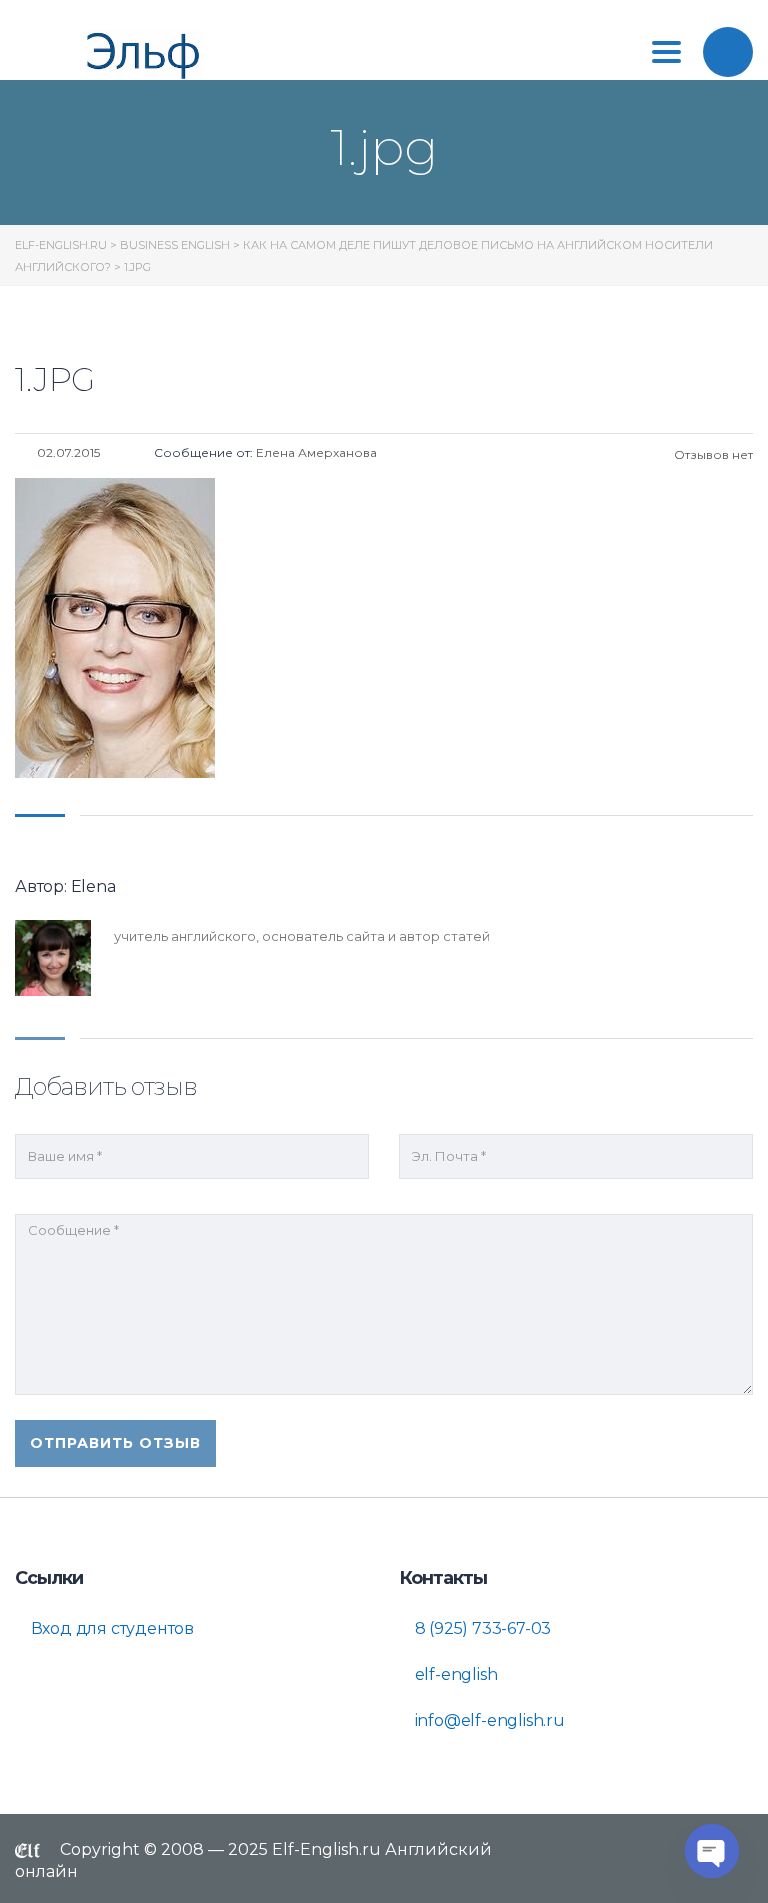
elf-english (454, 1674)
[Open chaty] (712, 1851)
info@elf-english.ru (488, 1720)
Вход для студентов (110, 1628)
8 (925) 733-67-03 (481, 1628)
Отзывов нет (712, 454)
